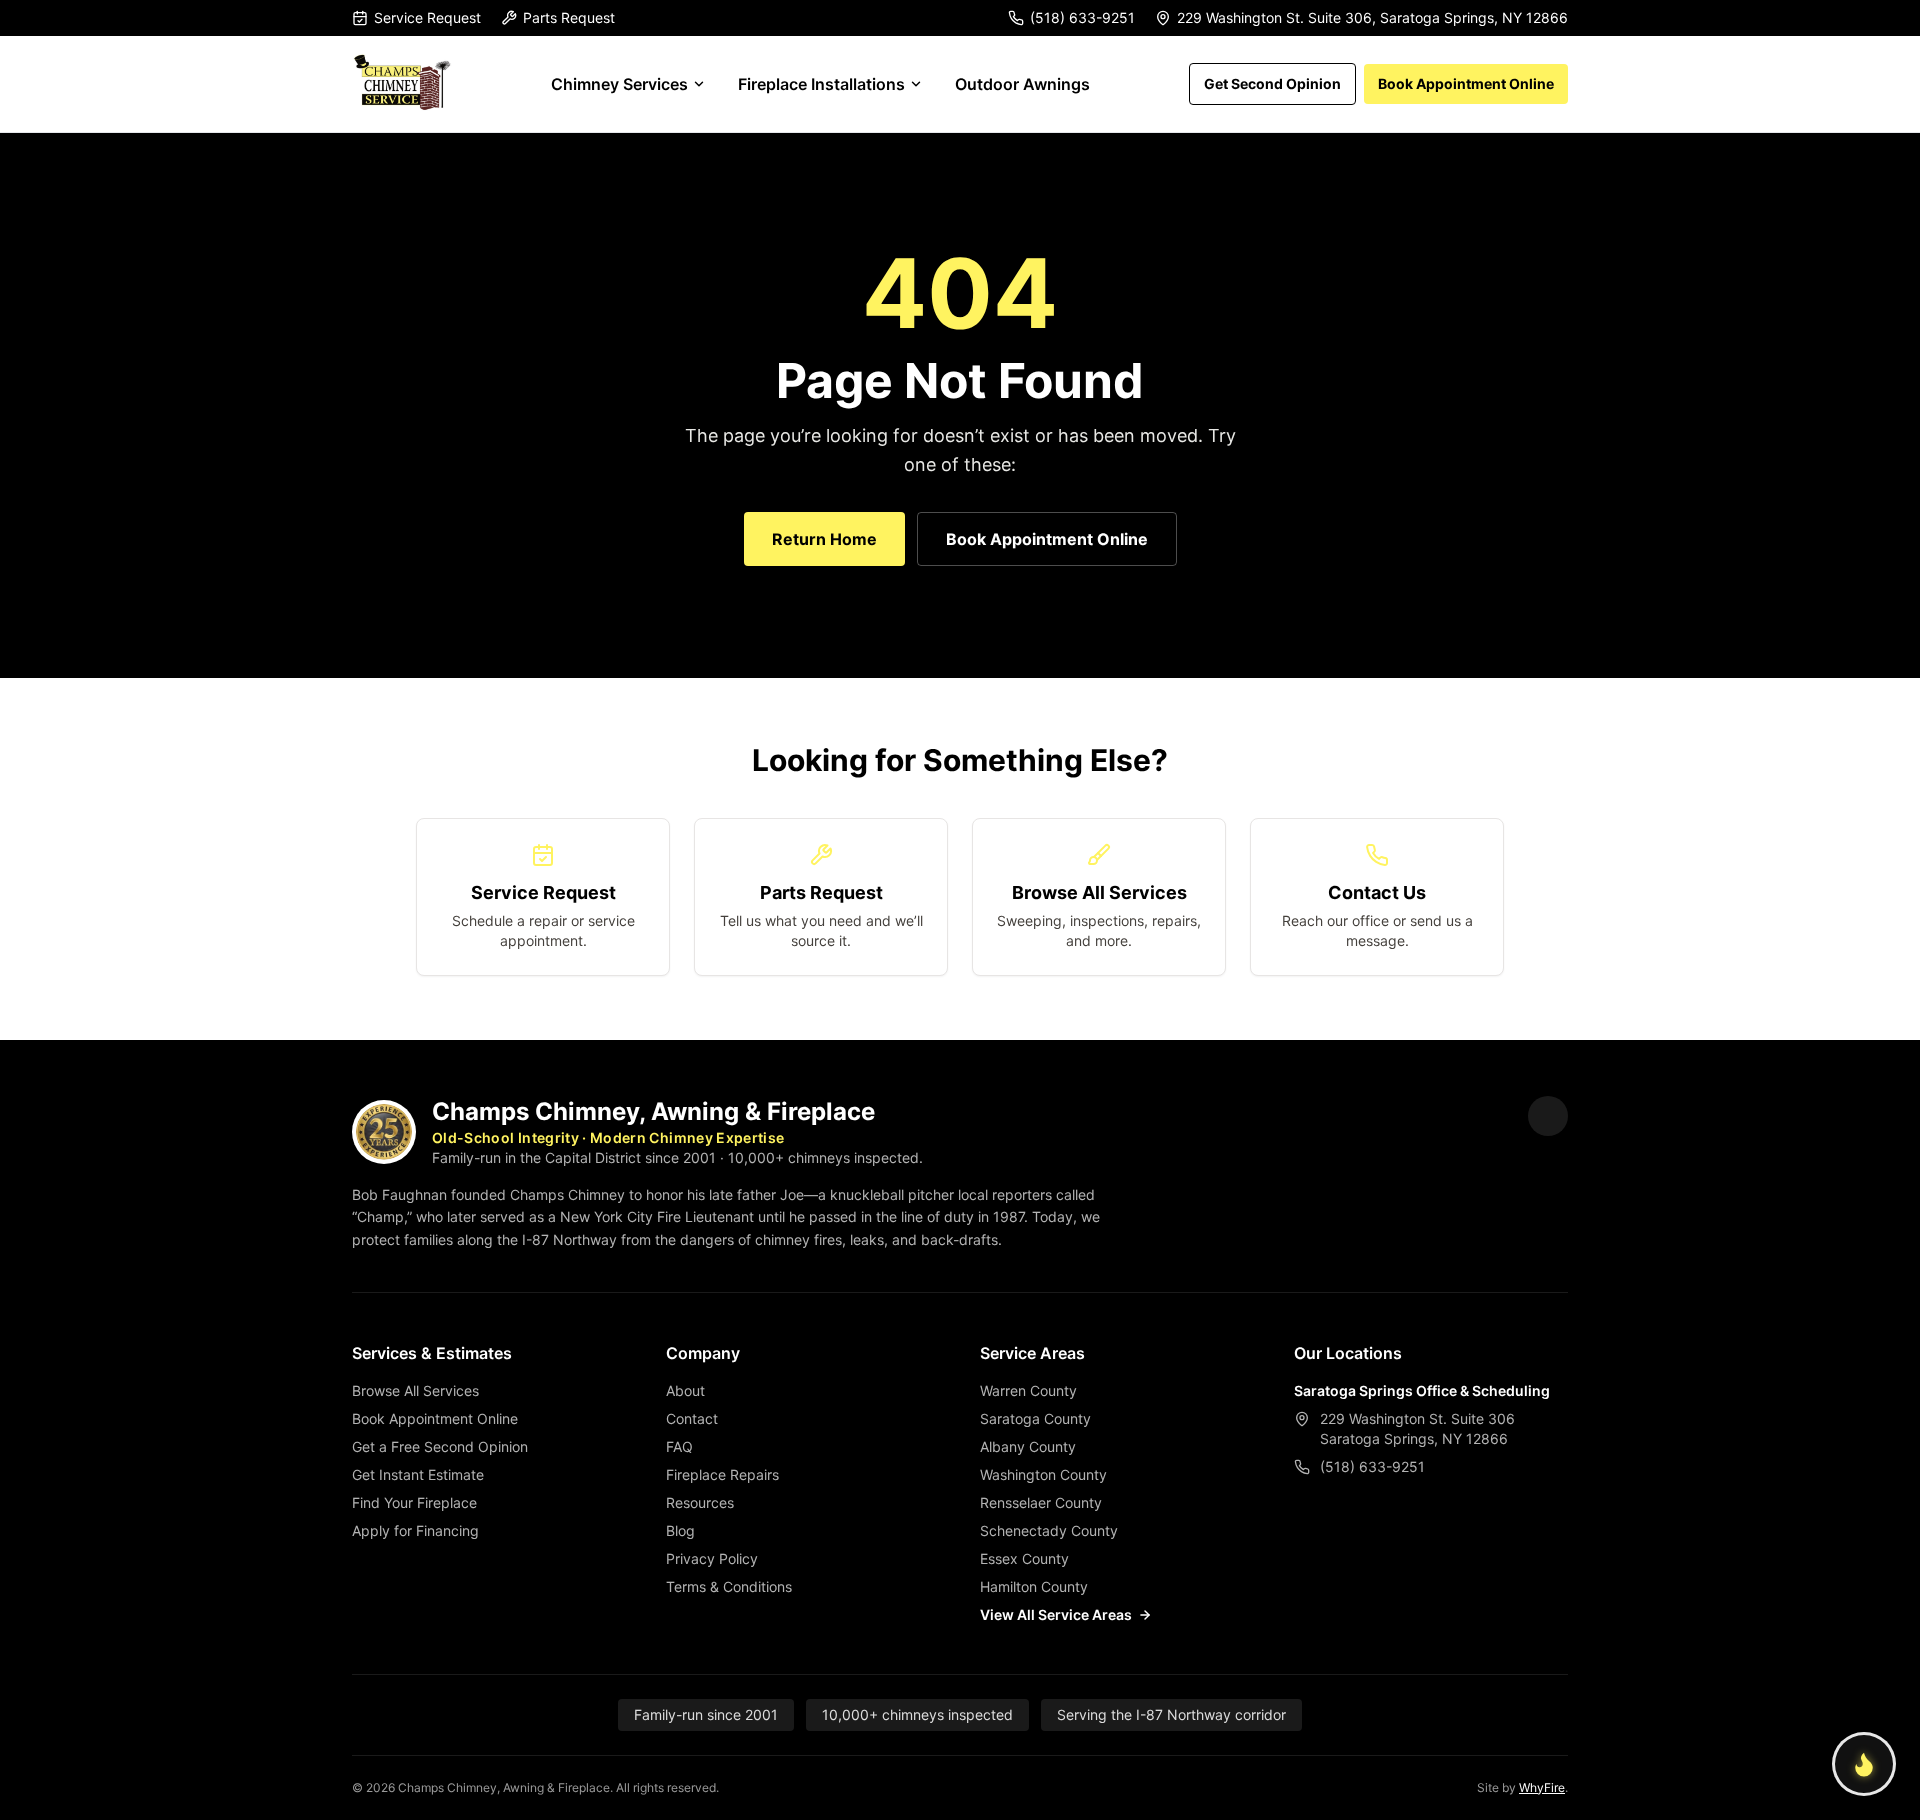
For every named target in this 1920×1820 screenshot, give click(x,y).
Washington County (1043, 1474)
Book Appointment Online (1466, 83)
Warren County (1028, 1390)
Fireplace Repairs (722, 1474)
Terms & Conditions (729, 1586)
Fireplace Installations (821, 84)
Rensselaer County (1041, 1502)
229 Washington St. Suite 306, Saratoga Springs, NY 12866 (1372, 17)
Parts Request (569, 17)
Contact (692, 1418)
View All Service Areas (1056, 1614)
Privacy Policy (712, 1558)
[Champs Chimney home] (402, 84)
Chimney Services (619, 84)
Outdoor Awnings (1022, 84)
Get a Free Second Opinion (440, 1446)
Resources (700, 1502)
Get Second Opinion (1272, 83)
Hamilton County (1034, 1586)
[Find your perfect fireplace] (1864, 1764)
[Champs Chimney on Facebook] (1548, 1116)
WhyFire (1542, 1787)
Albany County (1028, 1446)
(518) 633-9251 (1082, 17)
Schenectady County (1049, 1530)
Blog (680, 1530)
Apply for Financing (415, 1530)
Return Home (824, 539)
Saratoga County (1035, 1418)
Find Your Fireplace (414, 1502)
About (685, 1390)
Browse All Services (415, 1390)
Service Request (427, 17)
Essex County (1024, 1558)
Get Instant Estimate (418, 1474)
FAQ (679, 1446)
